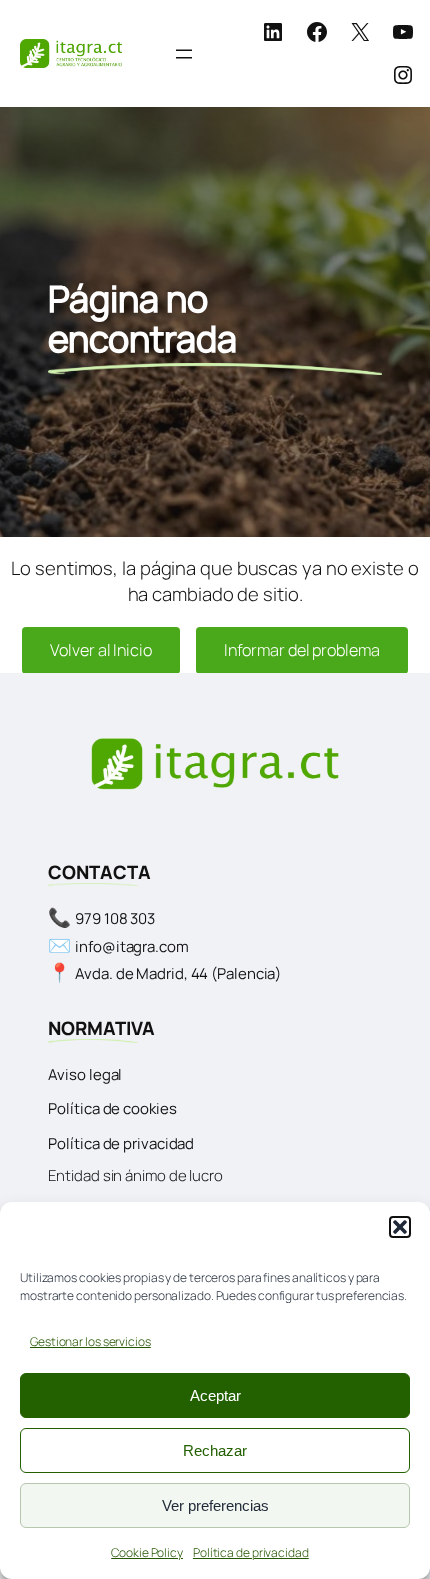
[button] (400, 1227)
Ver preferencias (215, 1505)
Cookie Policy (147, 1552)
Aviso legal (85, 1074)
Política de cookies (112, 1108)
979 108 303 (115, 918)
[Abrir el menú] (184, 54)
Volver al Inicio (100, 650)
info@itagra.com (132, 946)
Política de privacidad (251, 1552)
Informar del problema (302, 650)
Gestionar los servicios (90, 1341)
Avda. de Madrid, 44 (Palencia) (178, 973)
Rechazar (215, 1450)
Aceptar (215, 1395)
